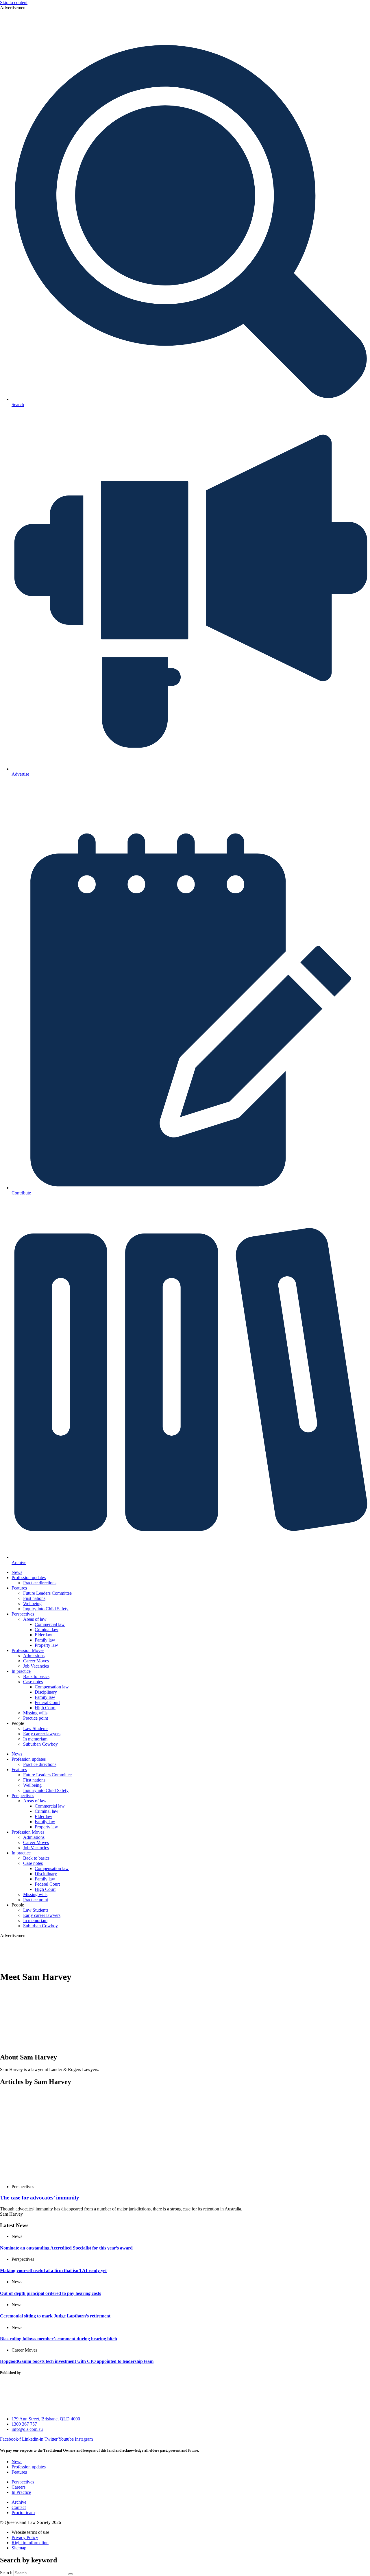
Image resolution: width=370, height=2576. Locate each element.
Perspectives (23, 1614)
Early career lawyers (42, 1734)
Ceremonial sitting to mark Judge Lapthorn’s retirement (55, 2316)
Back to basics (36, 1676)
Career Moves (36, 1661)
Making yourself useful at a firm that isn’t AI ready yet (53, 2270)
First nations (34, 1598)
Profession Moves (28, 1650)
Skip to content (14, 2)
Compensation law (52, 1687)
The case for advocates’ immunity (40, 2198)
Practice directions (40, 1583)
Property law (46, 1645)
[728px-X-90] (185, 35)
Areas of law (35, 1619)
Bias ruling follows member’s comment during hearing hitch (59, 2339)
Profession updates (29, 1577)
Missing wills (35, 1713)
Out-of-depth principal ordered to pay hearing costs (50, 2293)
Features (19, 1588)
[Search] (71, 2574)
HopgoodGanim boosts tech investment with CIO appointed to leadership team (77, 2361)
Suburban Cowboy (40, 1744)
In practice (21, 1671)
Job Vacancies (36, 1666)
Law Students (36, 1728)
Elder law (44, 1635)
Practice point (36, 1718)
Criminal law (47, 1630)
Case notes (33, 1682)
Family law (45, 1640)
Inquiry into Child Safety (46, 1609)
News (17, 1572)
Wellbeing (32, 1604)
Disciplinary (46, 1692)
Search (6, 2573)
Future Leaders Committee (47, 1593)
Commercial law (50, 1624)
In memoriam (35, 1739)
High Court (45, 1708)
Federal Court (47, 1702)
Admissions (34, 1656)
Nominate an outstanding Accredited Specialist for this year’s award (66, 2248)
